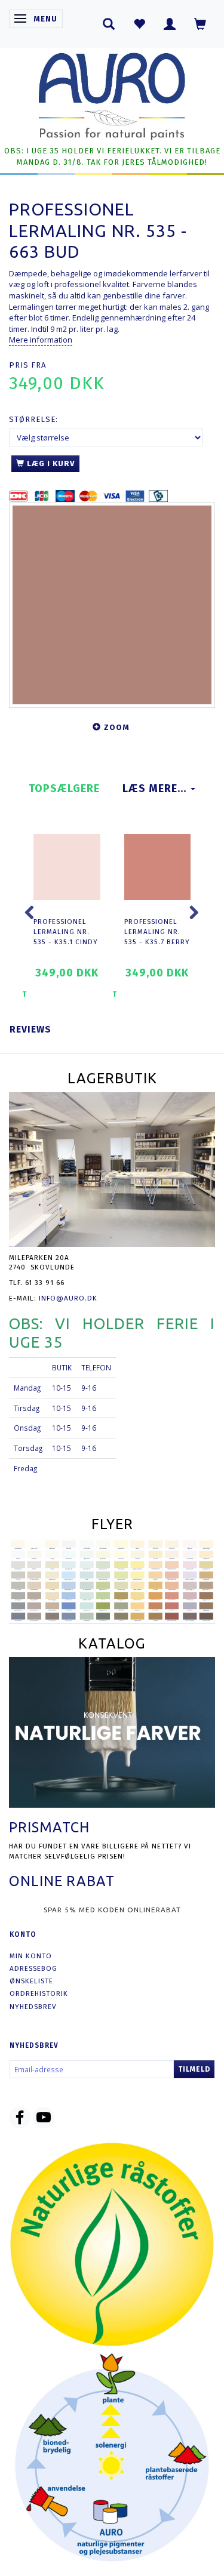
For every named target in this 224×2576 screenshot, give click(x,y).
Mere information (41, 340)
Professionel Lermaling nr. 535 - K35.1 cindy (66, 931)
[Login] (170, 24)
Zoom (117, 727)
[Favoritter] (139, 24)
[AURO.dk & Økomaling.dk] (112, 93)
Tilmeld (194, 2069)
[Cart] (200, 24)
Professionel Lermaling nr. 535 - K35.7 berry (157, 931)
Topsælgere (64, 788)
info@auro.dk (68, 1298)
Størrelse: (33, 419)
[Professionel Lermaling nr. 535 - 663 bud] (112, 605)
